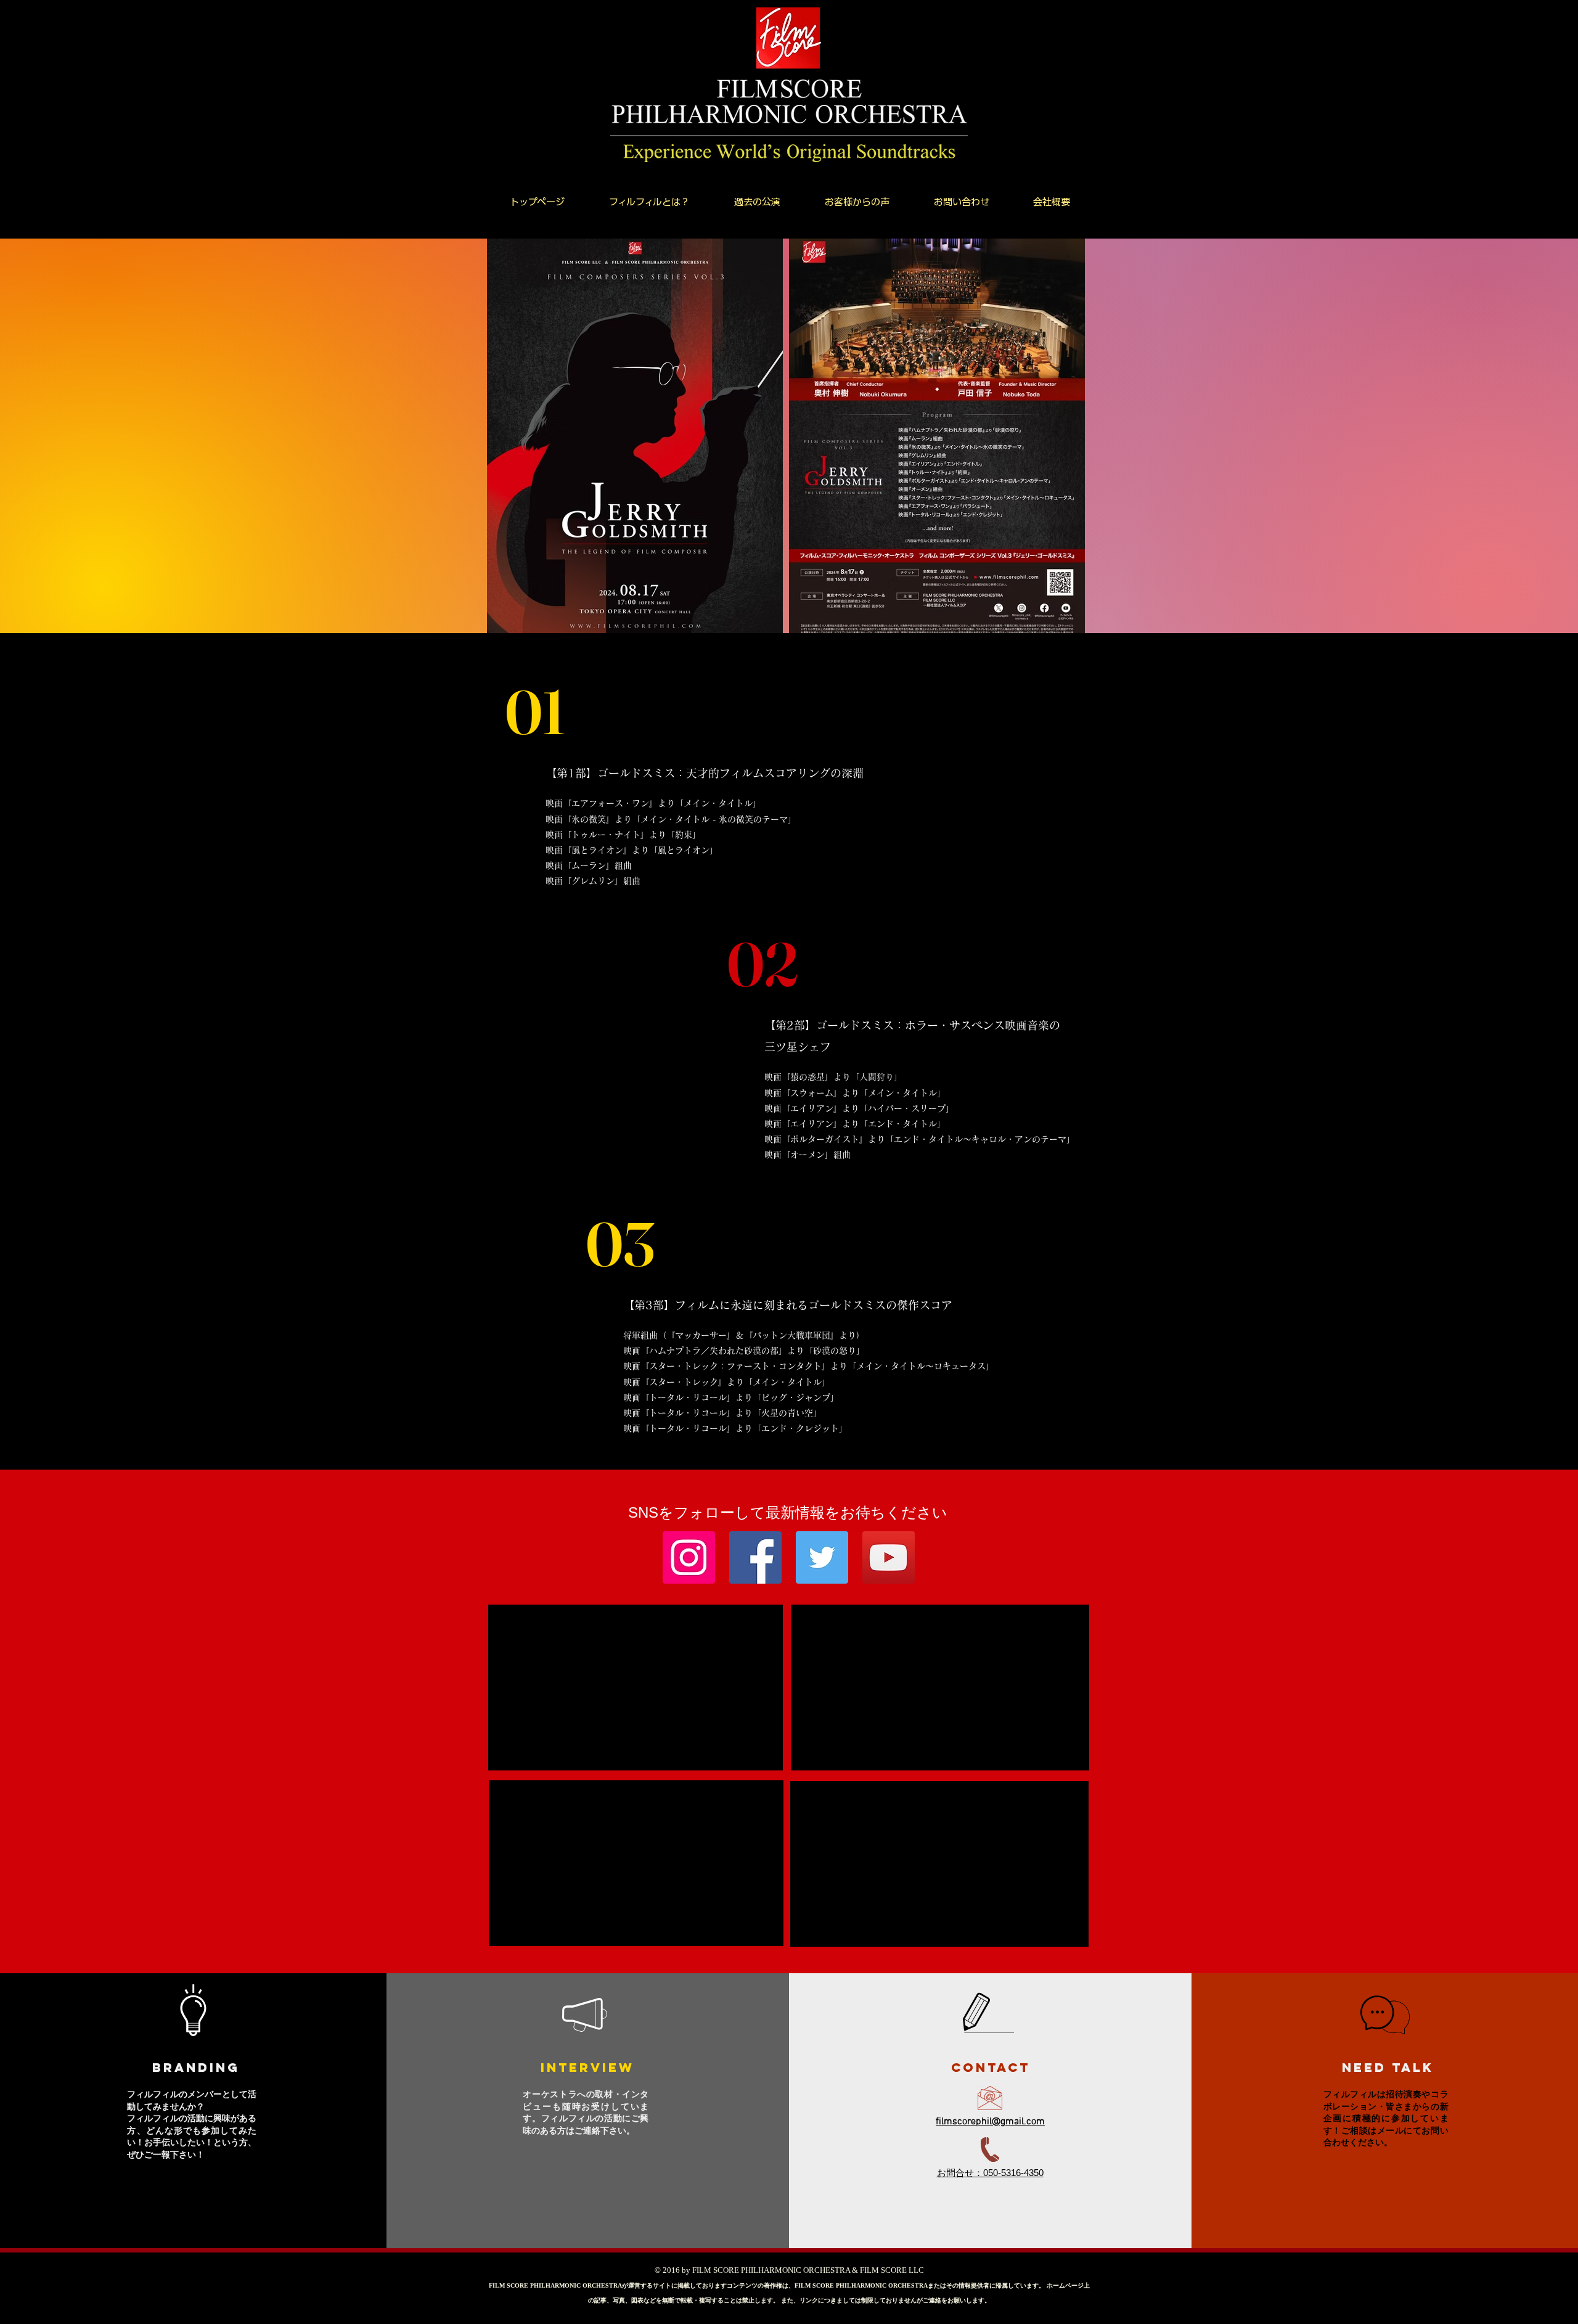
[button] (757, 202)
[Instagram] (689, 1557)
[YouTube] (889, 1557)
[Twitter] (822, 1557)
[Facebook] (755, 1557)
